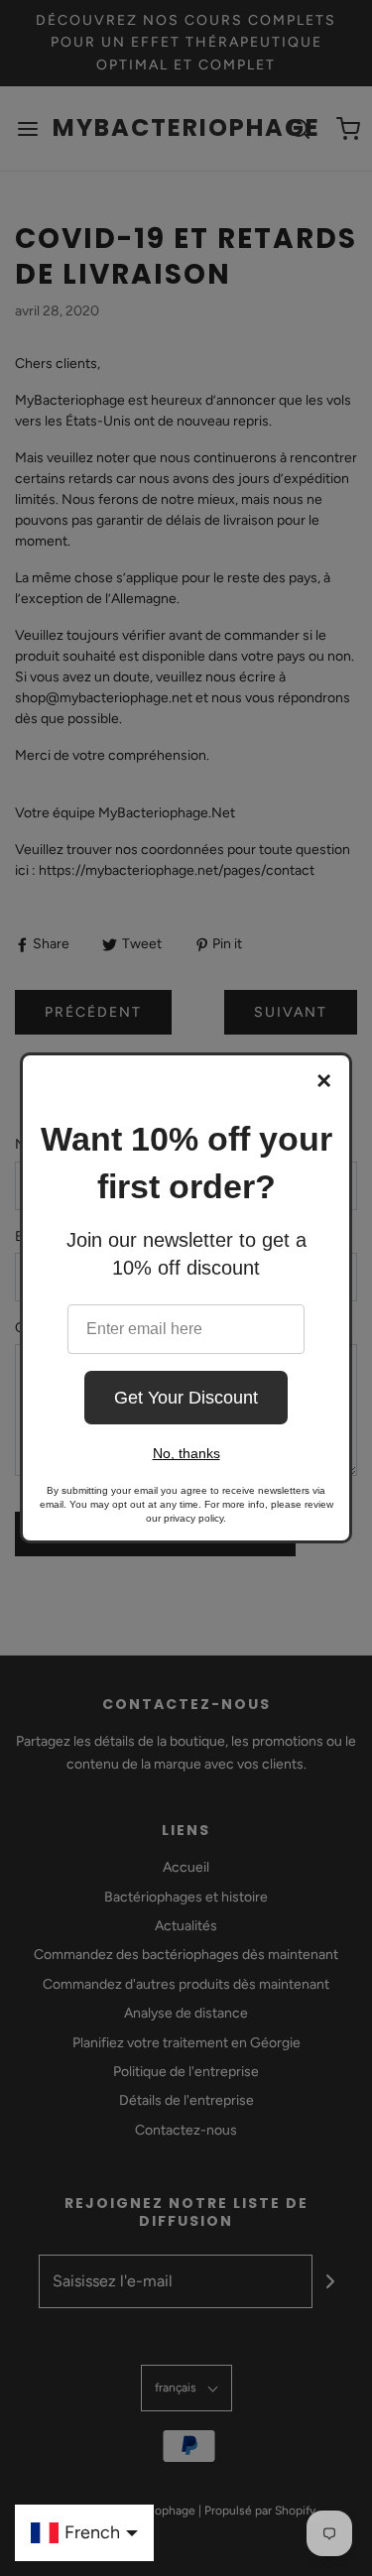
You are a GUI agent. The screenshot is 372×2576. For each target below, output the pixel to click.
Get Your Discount (186, 1398)
